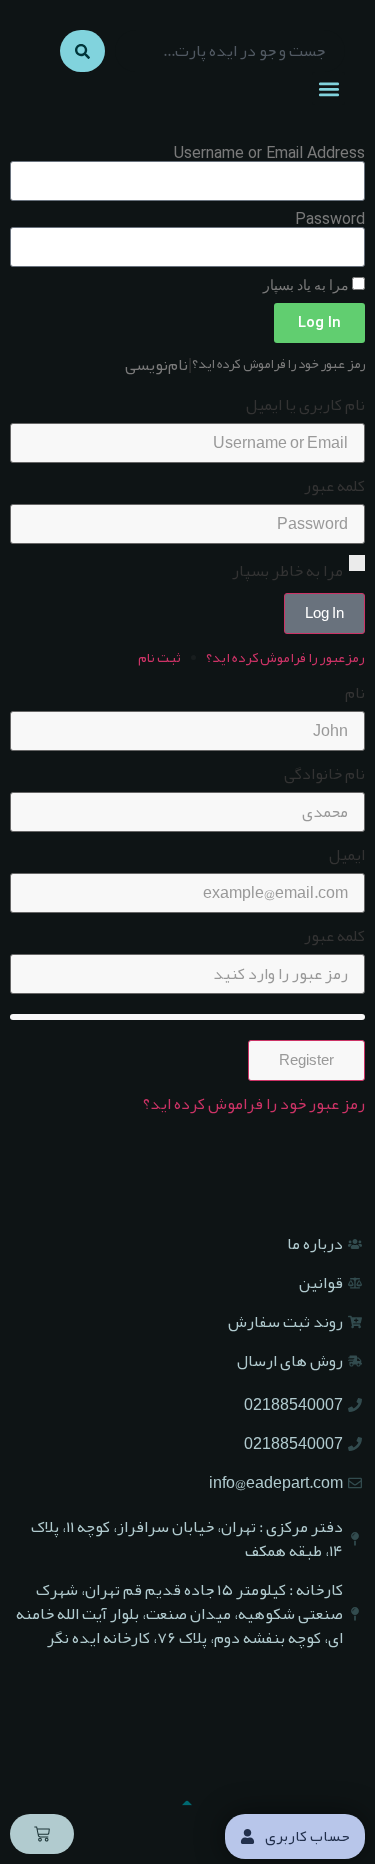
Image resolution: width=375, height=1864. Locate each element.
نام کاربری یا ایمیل (305, 405)
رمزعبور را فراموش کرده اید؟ (285, 657)
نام (355, 693)
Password (330, 219)
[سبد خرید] (42, 1834)
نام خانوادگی (324, 774)
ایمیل (347, 855)
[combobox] (230, 51)
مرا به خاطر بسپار (289, 569)
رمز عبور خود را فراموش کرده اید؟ (278, 364)
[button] (328, 88)
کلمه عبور (334, 486)
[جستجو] (82, 51)
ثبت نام (159, 657)
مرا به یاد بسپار (307, 285)
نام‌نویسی (156, 365)
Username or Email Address (269, 153)
